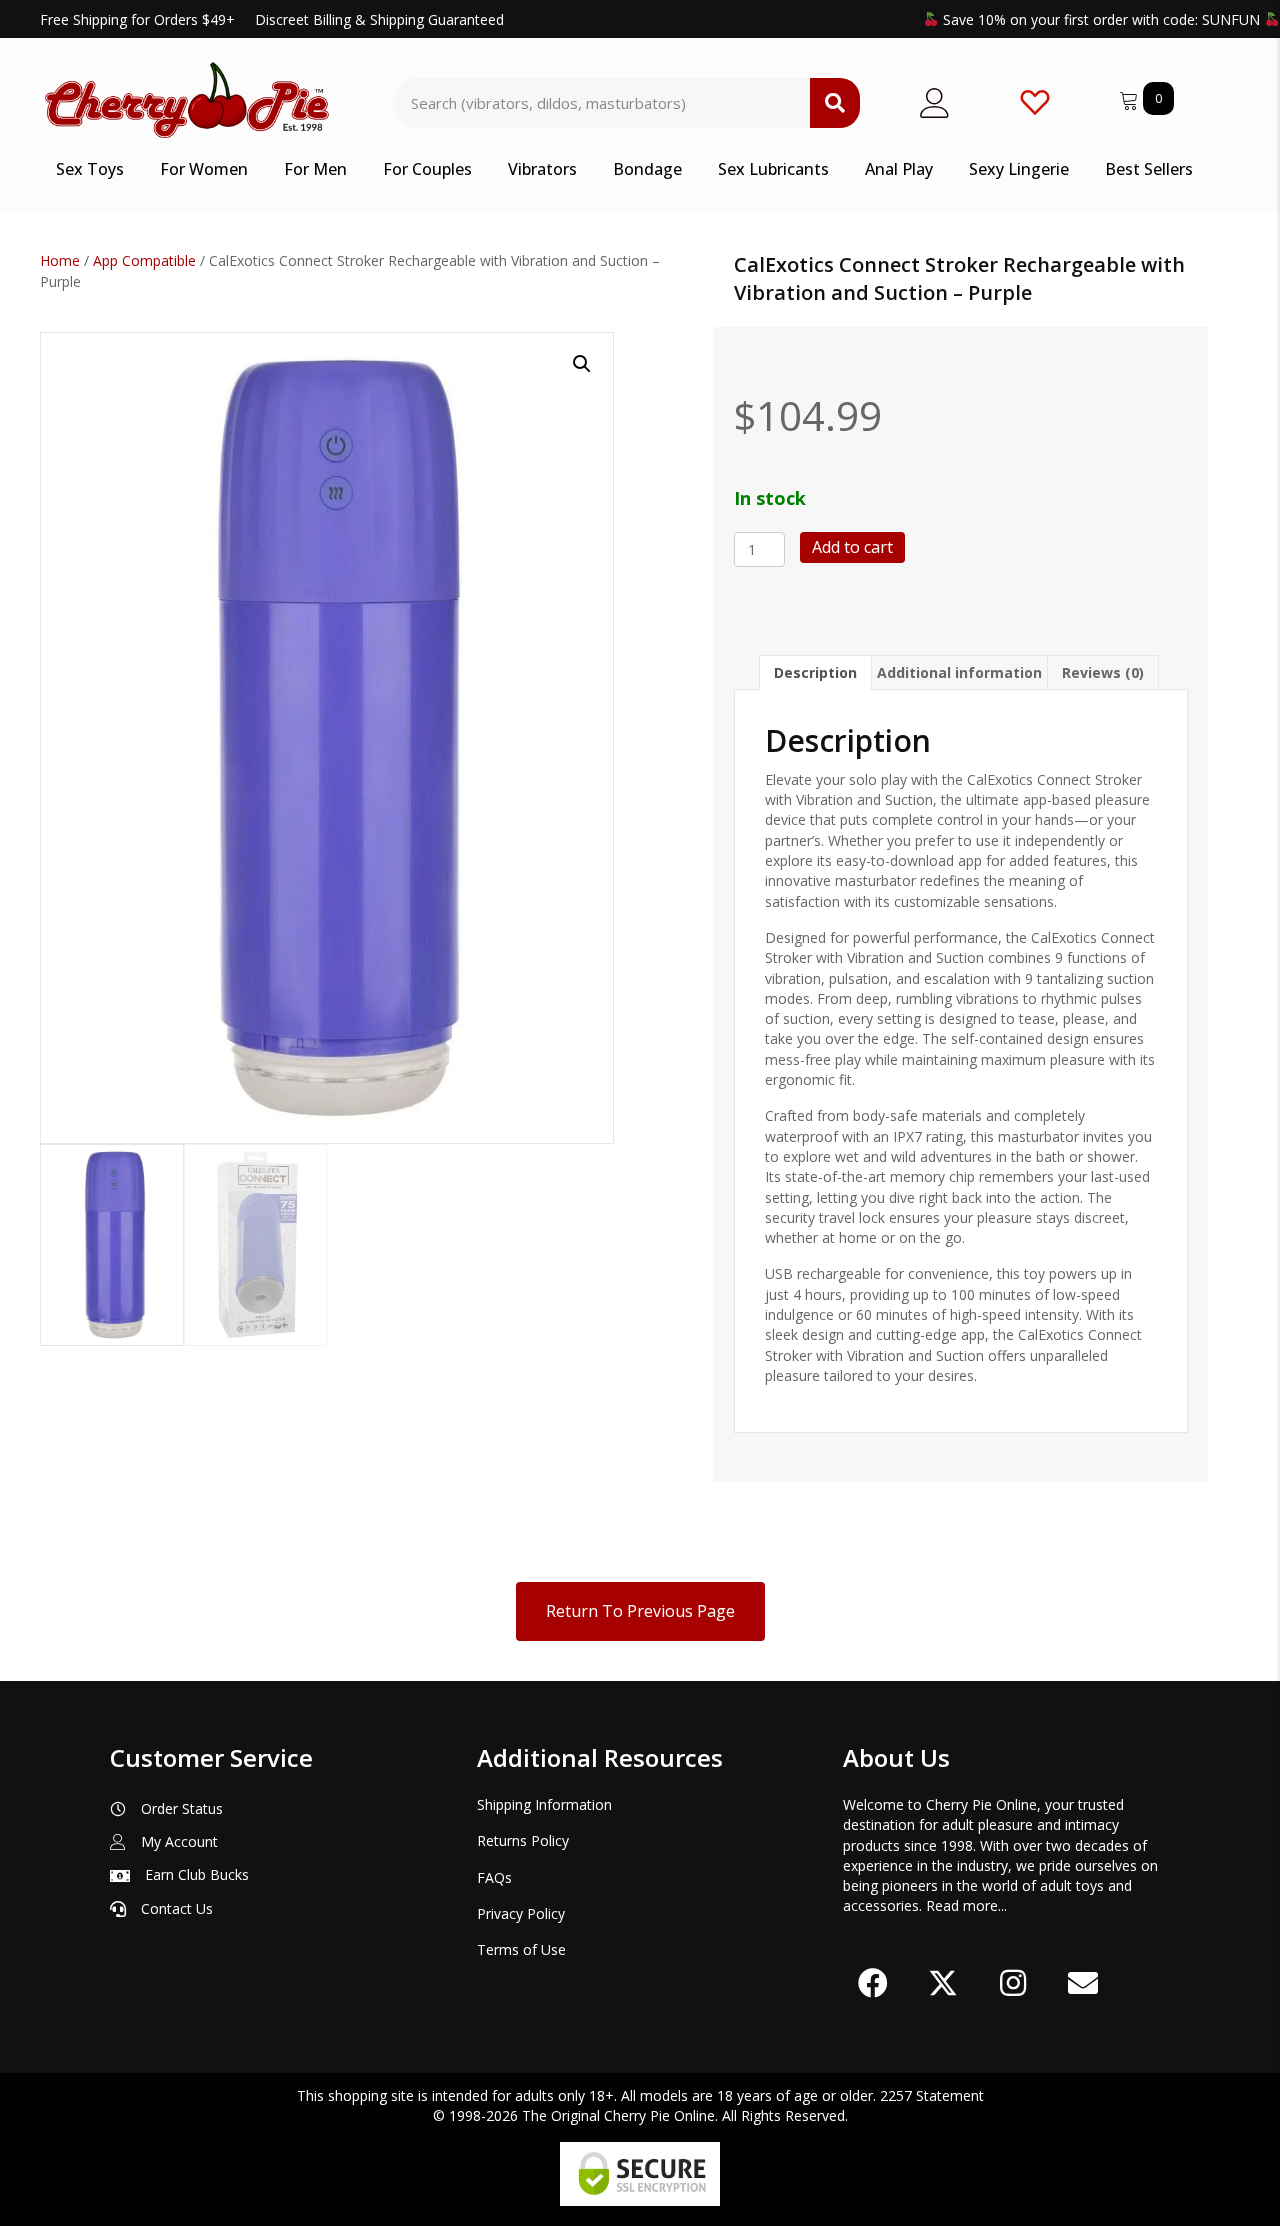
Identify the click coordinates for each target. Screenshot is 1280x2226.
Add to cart (852, 547)
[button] (582, 364)
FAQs (494, 1877)
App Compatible (144, 260)
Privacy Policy (521, 1913)
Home (60, 260)
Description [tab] (815, 672)
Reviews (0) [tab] (1103, 672)
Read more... (966, 1905)
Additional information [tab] (959, 672)
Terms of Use (521, 1949)
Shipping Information (544, 1804)
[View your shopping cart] (1131, 97)
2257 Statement (932, 2095)
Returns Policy (523, 1840)
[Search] (835, 103)
